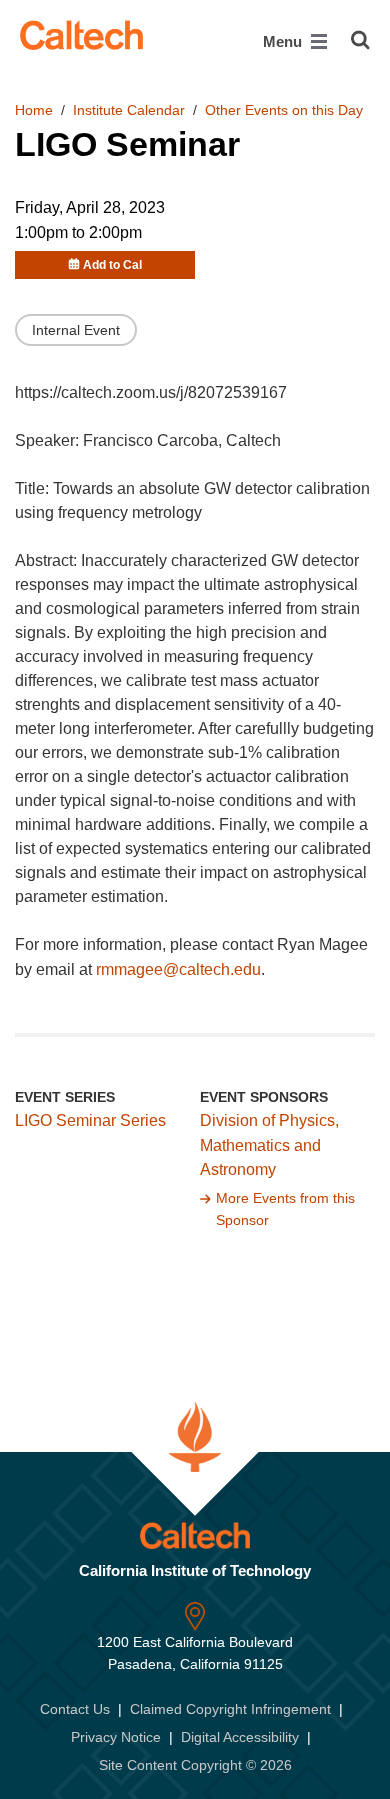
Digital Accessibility (240, 1737)
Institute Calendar (129, 110)
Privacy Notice (116, 1737)
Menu (284, 41)
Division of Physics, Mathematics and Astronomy (269, 1145)
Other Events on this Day (284, 110)
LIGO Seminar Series (90, 1120)
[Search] (360, 40)
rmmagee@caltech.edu (178, 969)
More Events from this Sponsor (285, 1209)
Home (34, 110)
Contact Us (75, 1709)
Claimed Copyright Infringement (230, 1709)
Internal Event (76, 330)
